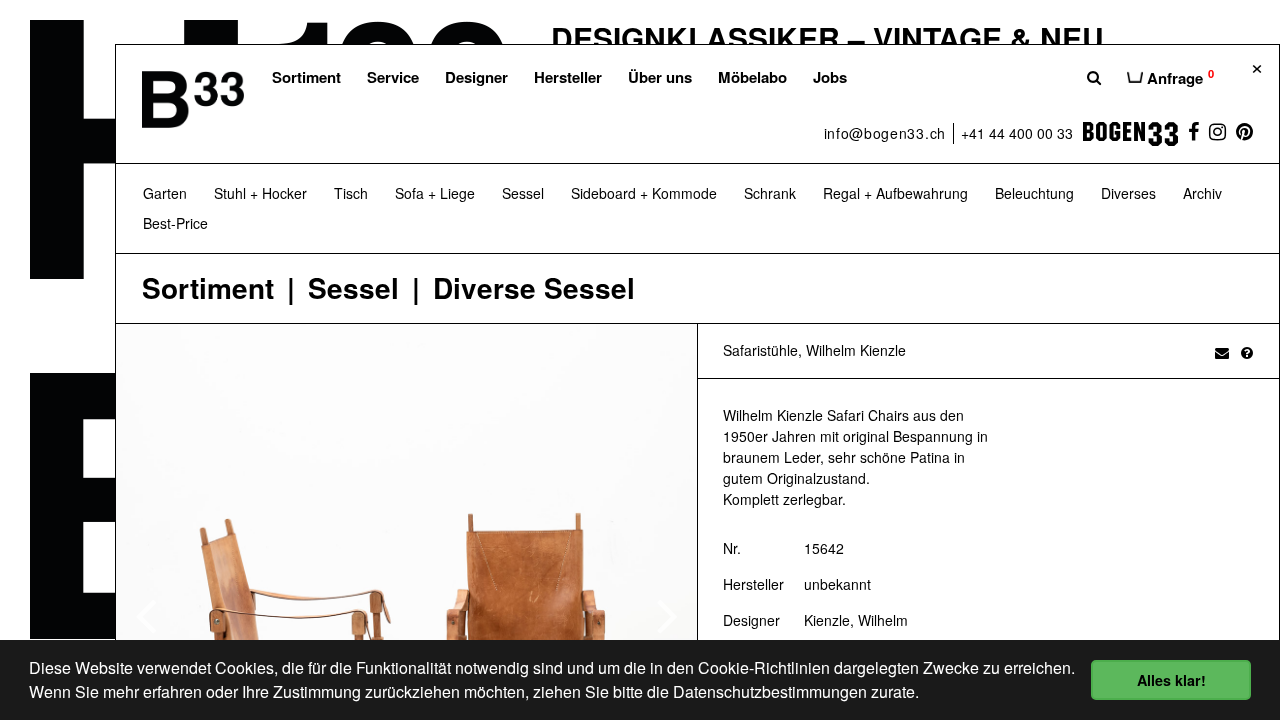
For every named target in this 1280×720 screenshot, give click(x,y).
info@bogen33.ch (885, 133)
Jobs (830, 77)
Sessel (353, 288)
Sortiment (306, 77)
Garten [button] (165, 193)
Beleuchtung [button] (1034, 193)
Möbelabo (752, 77)
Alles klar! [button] (1171, 680)
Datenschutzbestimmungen (770, 691)
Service (393, 77)
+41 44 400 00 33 (1017, 133)
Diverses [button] (1128, 193)
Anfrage (1178, 77)
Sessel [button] (523, 193)
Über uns (660, 77)
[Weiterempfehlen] (1222, 352)
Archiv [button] (1202, 193)
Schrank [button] (770, 193)
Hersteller (568, 77)
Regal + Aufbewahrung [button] (895, 193)
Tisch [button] (351, 193)
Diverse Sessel (534, 288)
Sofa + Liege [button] (435, 193)
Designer (476, 77)
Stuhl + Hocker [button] (260, 193)
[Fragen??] (1247, 352)
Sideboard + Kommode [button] (644, 193)
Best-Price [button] (175, 223)
